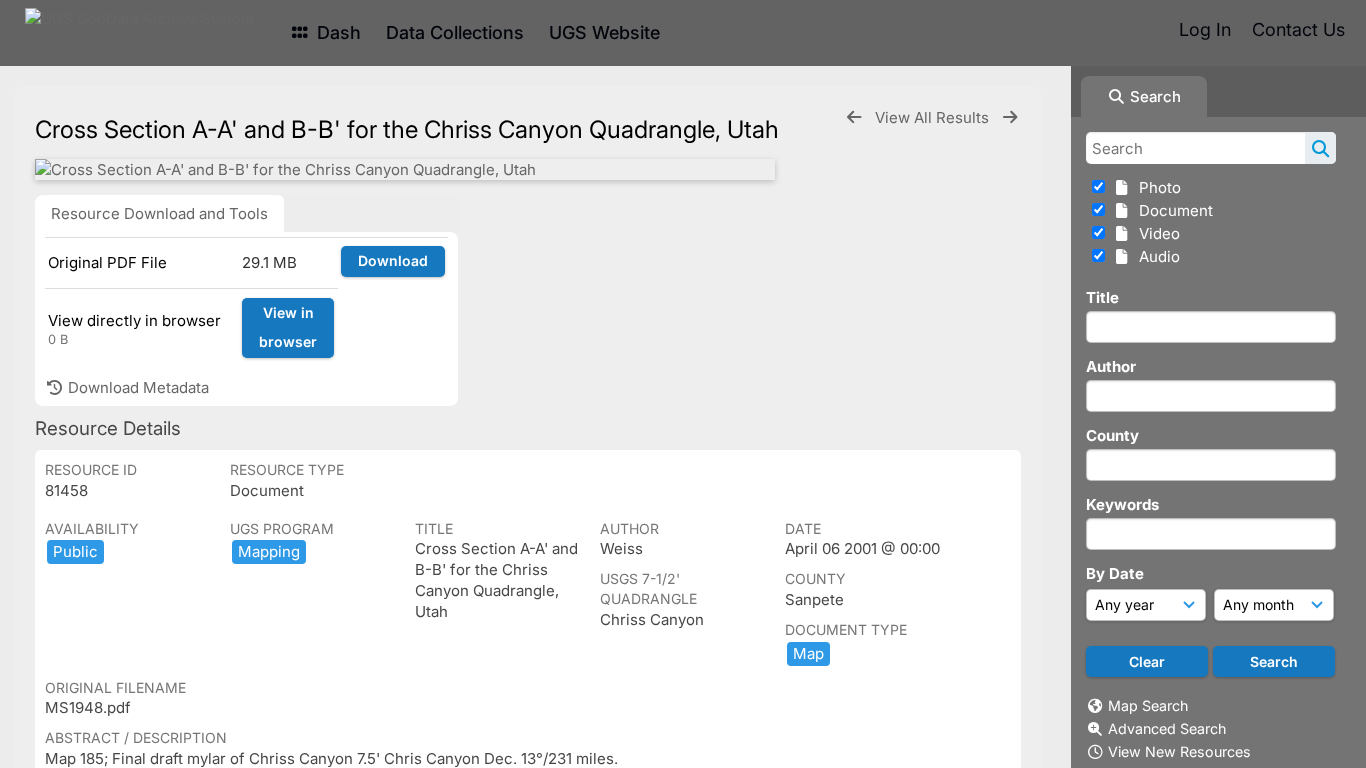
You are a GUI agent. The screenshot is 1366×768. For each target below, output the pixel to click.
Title (1102, 297)
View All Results (934, 117)
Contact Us (1298, 29)
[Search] (1320, 148)
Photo (1156, 187)
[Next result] (1010, 117)
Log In (1205, 29)
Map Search (1148, 705)
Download (393, 260)
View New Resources (1179, 751)
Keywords (1122, 504)
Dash (336, 32)
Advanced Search (1167, 728)
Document (1172, 210)
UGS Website (604, 32)
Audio (1155, 256)
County (1112, 435)
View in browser (288, 327)
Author (1111, 366)
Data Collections (455, 32)
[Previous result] (854, 117)
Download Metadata (136, 387)
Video (1155, 233)
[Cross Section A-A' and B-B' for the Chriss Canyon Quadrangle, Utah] (405, 169)
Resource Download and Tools (159, 213)
